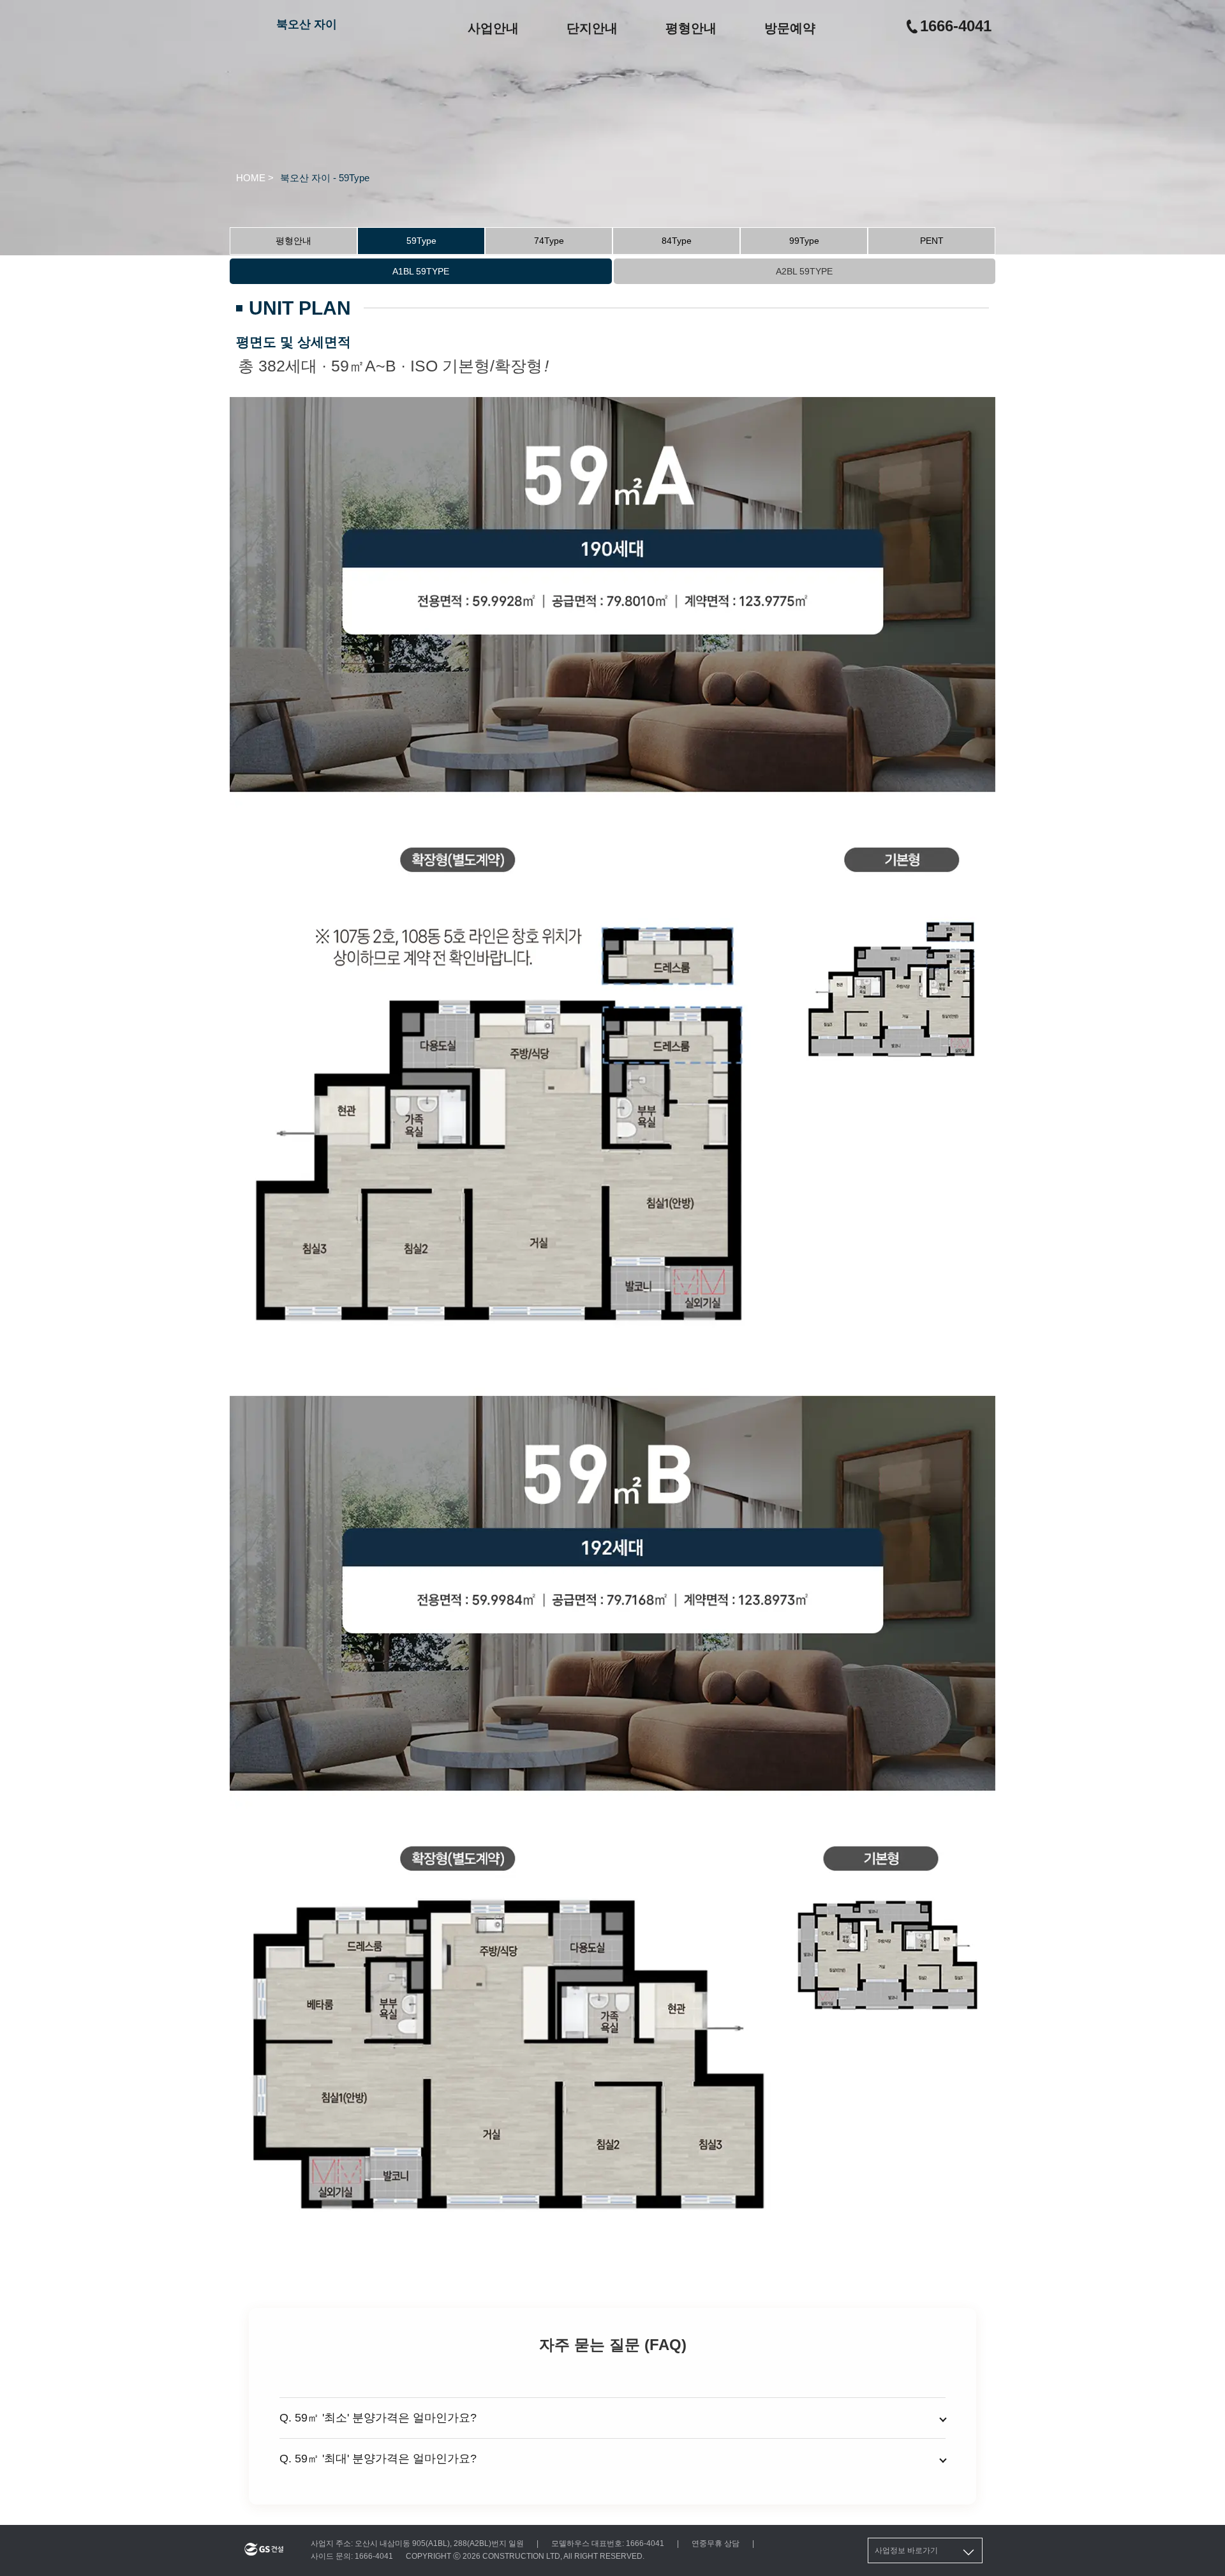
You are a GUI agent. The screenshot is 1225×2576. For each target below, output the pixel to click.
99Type (804, 241)
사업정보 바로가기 (906, 2550)
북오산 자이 (307, 24)
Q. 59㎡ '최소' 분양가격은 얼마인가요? (378, 2418)
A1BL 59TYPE (421, 271)
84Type (677, 241)
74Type (549, 241)
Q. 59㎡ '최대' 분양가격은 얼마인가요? (378, 2459)
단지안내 (592, 28)
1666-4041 (956, 26)
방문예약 (790, 28)
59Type (421, 241)
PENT (932, 241)
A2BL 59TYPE (804, 271)
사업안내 (493, 28)
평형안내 (691, 28)
